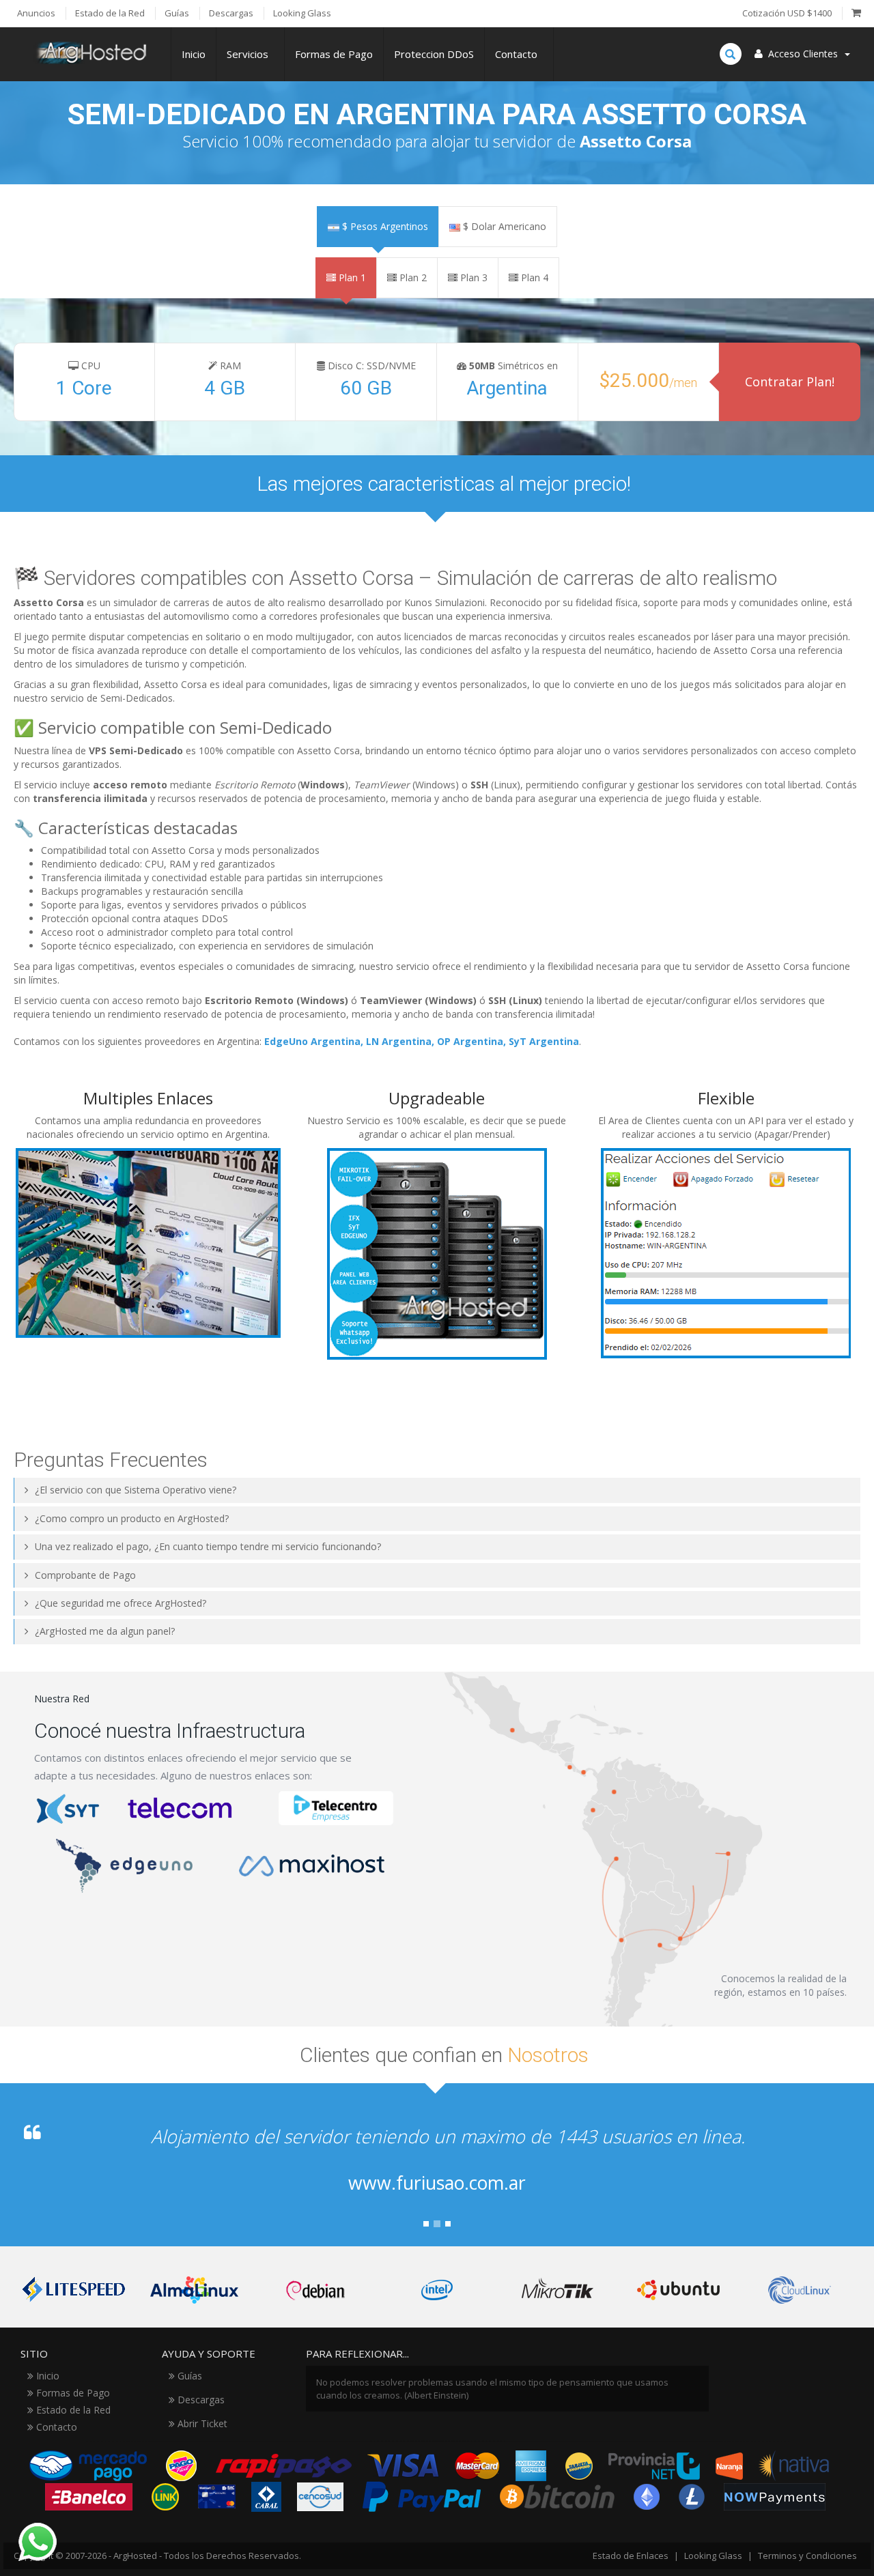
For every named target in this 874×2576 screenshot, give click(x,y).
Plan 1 (351, 277)
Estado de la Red (72, 2410)
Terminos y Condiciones (807, 2556)
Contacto (519, 54)
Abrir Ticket (201, 2423)
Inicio (194, 54)
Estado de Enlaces (631, 2556)
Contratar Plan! (790, 382)
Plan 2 (412, 277)
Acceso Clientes (803, 54)
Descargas (200, 2400)
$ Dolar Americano (503, 226)
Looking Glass (713, 2556)
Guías (188, 2376)
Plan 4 (533, 277)
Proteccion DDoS (434, 54)
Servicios (250, 54)
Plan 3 (473, 277)
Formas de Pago (334, 54)
